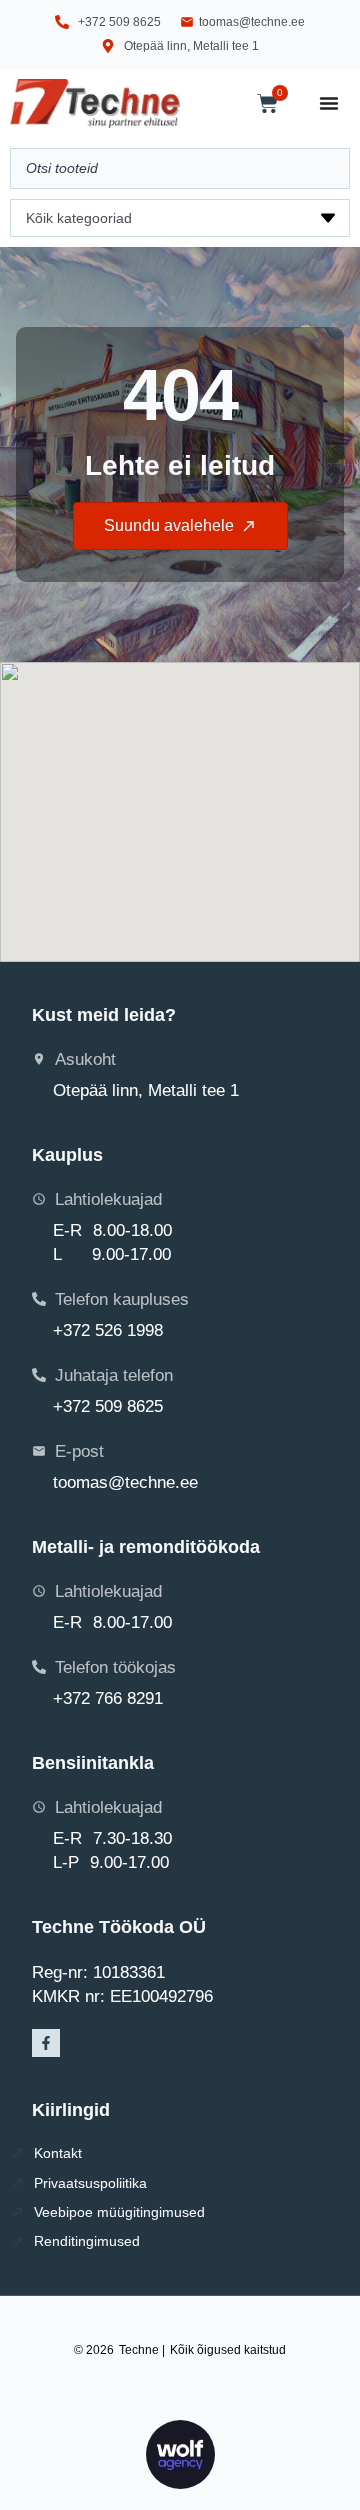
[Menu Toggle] (329, 103)
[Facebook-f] (46, 2043)
